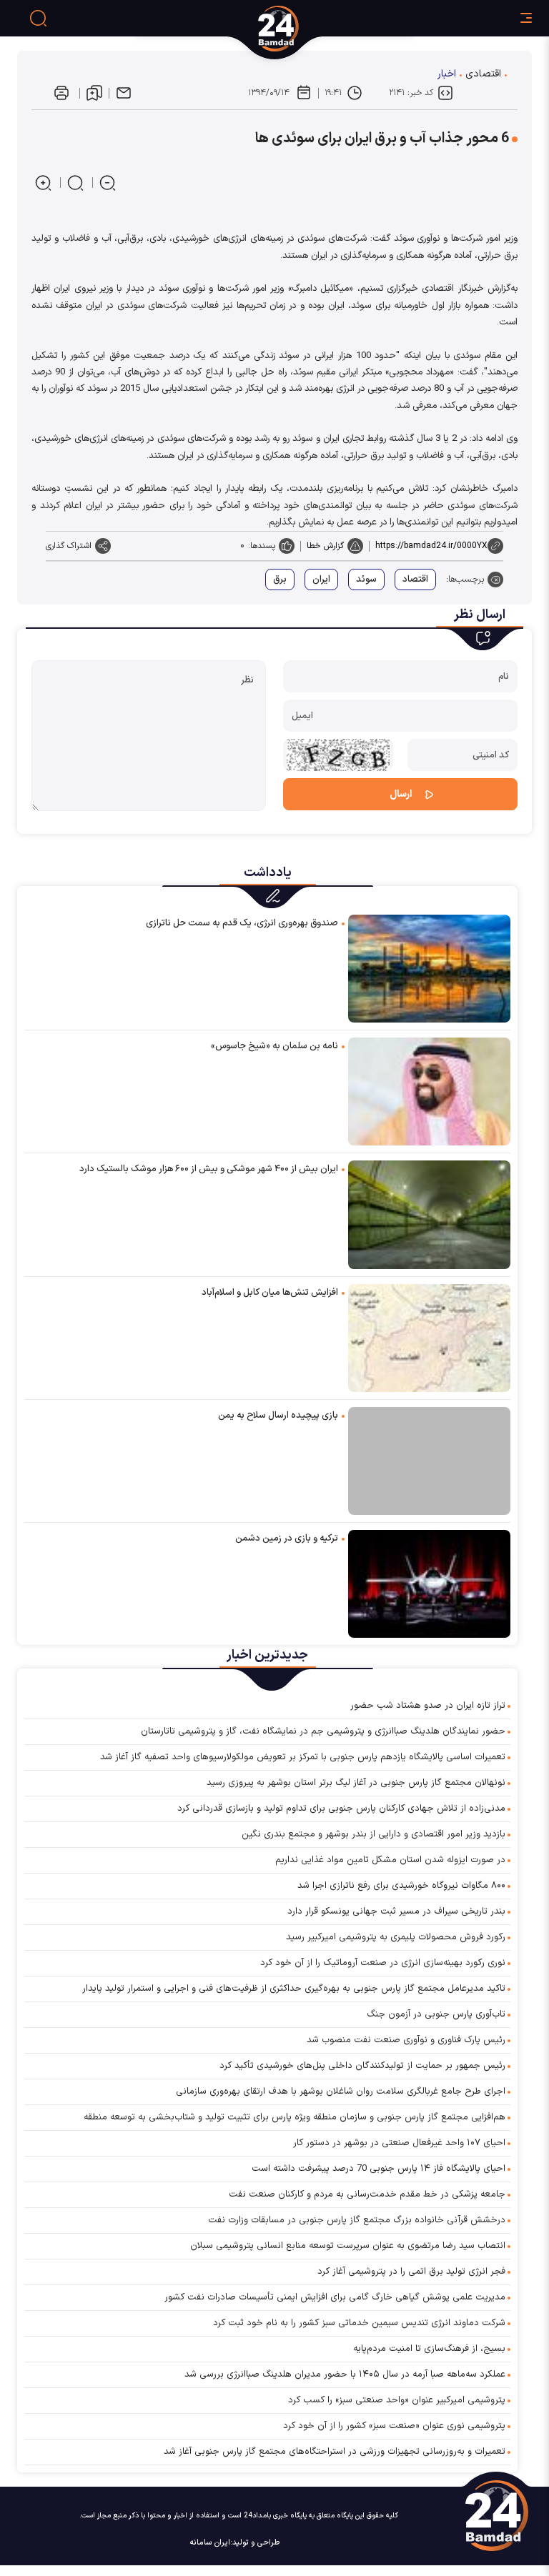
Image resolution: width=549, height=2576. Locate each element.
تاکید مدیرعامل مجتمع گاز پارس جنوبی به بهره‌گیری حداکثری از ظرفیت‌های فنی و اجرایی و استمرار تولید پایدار (294, 1989)
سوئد (366, 580)
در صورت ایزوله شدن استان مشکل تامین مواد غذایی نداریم (390, 1860)
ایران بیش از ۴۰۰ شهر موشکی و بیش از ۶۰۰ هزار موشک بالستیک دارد (209, 1169)
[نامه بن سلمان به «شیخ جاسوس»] (429, 1091)
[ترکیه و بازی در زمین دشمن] (429, 1583)
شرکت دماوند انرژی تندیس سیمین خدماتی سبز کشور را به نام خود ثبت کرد (359, 2323)
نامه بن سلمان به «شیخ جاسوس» (274, 1046)
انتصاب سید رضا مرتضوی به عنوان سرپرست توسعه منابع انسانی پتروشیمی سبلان (348, 2246)
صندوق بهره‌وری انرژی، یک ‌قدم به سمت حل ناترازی (242, 923)
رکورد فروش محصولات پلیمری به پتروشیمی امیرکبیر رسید (396, 1937)
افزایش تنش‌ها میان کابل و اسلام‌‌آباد (270, 1293)
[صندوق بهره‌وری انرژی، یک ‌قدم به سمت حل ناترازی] (429, 968)
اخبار (447, 74)
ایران (321, 580)
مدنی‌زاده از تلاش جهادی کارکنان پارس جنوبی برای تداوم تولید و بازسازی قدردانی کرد (341, 1809)
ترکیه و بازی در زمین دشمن (287, 1538)
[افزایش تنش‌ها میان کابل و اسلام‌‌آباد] (429, 1337)
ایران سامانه (210, 2543)
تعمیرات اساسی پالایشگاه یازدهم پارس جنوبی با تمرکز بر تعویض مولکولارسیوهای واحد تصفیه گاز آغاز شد (303, 1757)
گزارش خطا (325, 546)
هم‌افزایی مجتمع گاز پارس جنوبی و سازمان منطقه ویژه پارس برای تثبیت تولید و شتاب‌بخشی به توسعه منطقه (295, 2117)
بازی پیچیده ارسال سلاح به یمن (278, 1416)
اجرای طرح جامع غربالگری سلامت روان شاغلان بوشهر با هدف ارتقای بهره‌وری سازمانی (341, 2092)
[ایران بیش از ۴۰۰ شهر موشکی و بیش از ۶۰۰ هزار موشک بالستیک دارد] (429, 1214)
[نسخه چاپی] (61, 93)
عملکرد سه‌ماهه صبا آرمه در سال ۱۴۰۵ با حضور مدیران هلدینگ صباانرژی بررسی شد (345, 2374)
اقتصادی (483, 74)
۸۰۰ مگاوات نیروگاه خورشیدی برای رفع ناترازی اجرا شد (401, 1886)
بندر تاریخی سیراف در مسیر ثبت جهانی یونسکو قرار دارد (396, 1911)
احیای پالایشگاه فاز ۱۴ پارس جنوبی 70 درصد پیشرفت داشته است (379, 2169)
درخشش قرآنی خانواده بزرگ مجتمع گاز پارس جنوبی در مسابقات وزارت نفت (357, 2220)
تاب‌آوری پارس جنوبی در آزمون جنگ (436, 2014)
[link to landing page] (332, 29)
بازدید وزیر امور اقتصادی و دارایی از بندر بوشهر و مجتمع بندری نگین (374, 1834)
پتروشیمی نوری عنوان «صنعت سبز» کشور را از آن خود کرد (394, 2426)
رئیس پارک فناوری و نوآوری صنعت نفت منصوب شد (406, 2040)
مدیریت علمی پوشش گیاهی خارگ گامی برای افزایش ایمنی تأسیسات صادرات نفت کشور (335, 2297)
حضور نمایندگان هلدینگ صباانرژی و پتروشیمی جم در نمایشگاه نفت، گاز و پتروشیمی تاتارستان (323, 1731)
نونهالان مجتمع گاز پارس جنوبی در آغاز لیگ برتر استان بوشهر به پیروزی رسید (356, 1783)
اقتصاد (415, 580)
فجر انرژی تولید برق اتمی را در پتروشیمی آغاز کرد (411, 2272)
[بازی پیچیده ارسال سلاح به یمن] (429, 1461)
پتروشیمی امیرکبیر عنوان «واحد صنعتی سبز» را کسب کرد (397, 2400)
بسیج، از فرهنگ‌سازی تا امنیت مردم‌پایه (429, 2349)
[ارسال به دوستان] (124, 93)
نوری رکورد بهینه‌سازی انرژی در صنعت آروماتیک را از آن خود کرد (383, 1963)
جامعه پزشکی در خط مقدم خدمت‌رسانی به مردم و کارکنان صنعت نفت (367, 2194)
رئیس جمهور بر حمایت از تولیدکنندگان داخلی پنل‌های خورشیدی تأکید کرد (362, 2066)
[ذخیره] (94, 93)
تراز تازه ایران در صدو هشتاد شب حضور (428, 1706)
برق (280, 580)
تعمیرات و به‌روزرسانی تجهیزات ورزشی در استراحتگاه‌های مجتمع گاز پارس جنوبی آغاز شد (335, 2452)
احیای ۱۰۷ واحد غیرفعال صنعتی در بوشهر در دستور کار (399, 2143)
